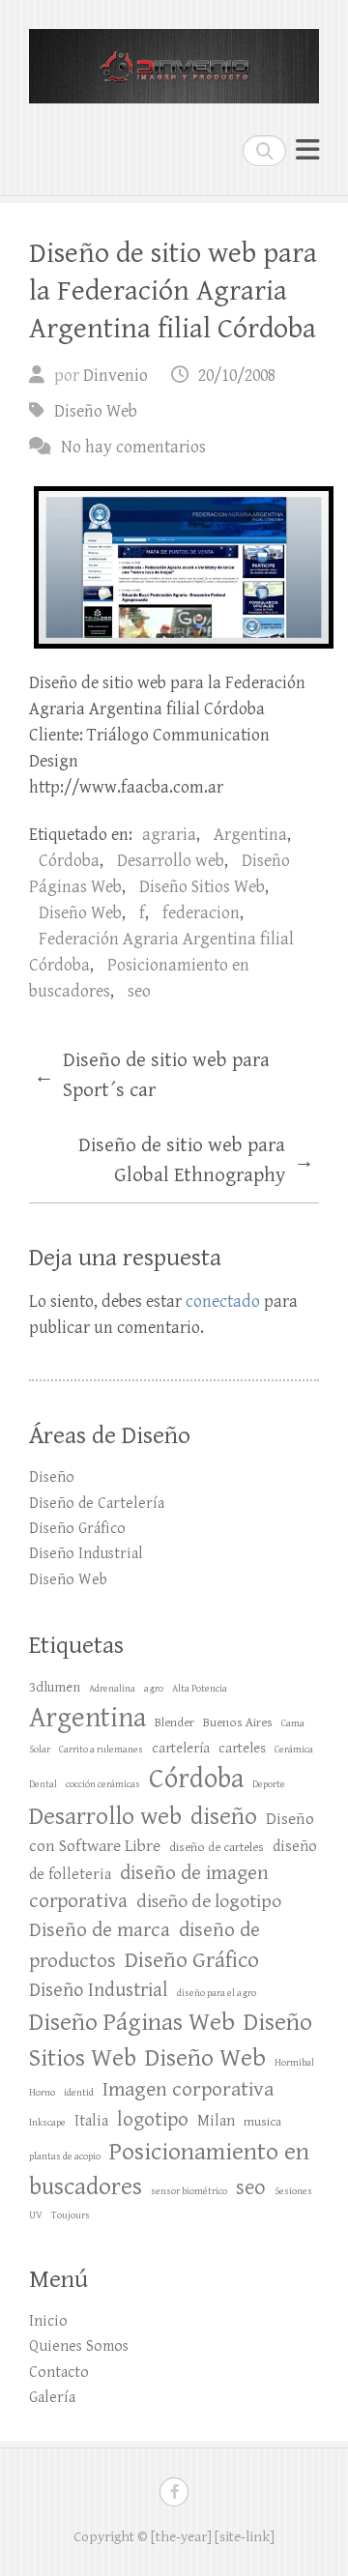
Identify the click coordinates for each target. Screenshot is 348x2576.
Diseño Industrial (86, 1554)
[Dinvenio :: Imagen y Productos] (174, 58)
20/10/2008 (237, 376)
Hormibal (294, 2063)
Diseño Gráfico (77, 1529)
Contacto (59, 2373)
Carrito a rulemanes (101, 1750)
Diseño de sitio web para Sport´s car (152, 1076)
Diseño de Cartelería (97, 1504)
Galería (52, 2398)
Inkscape (47, 2123)
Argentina (250, 835)
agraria (169, 835)
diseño (224, 1816)
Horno (42, 2093)
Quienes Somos (79, 2346)
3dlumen (55, 1687)
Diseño (52, 1477)
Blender (174, 1722)
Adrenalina (112, 1689)
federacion (201, 913)
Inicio (48, 2321)
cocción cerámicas (103, 1784)
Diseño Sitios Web (202, 887)
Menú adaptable (307, 150)
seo (139, 991)
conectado (223, 1302)
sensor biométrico (189, 2191)
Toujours (71, 2215)
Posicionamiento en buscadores (169, 2169)
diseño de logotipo (209, 1902)
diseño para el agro (217, 1993)
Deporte (269, 1784)
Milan (216, 2121)
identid (79, 2093)
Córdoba (69, 861)
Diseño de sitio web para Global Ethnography (196, 1161)
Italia (91, 2121)
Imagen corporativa (188, 2089)
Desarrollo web (171, 861)
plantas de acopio (65, 2156)
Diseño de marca (100, 1930)
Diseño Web (96, 411)
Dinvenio (116, 376)
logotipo (153, 2119)
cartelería (181, 1748)
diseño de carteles (217, 1847)
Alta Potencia (200, 1689)
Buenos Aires (238, 1722)
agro (154, 1689)
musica (262, 2122)
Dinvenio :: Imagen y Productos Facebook (174, 2492)
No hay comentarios (133, 447)
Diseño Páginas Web (132, 2022)
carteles (242, 1748)
